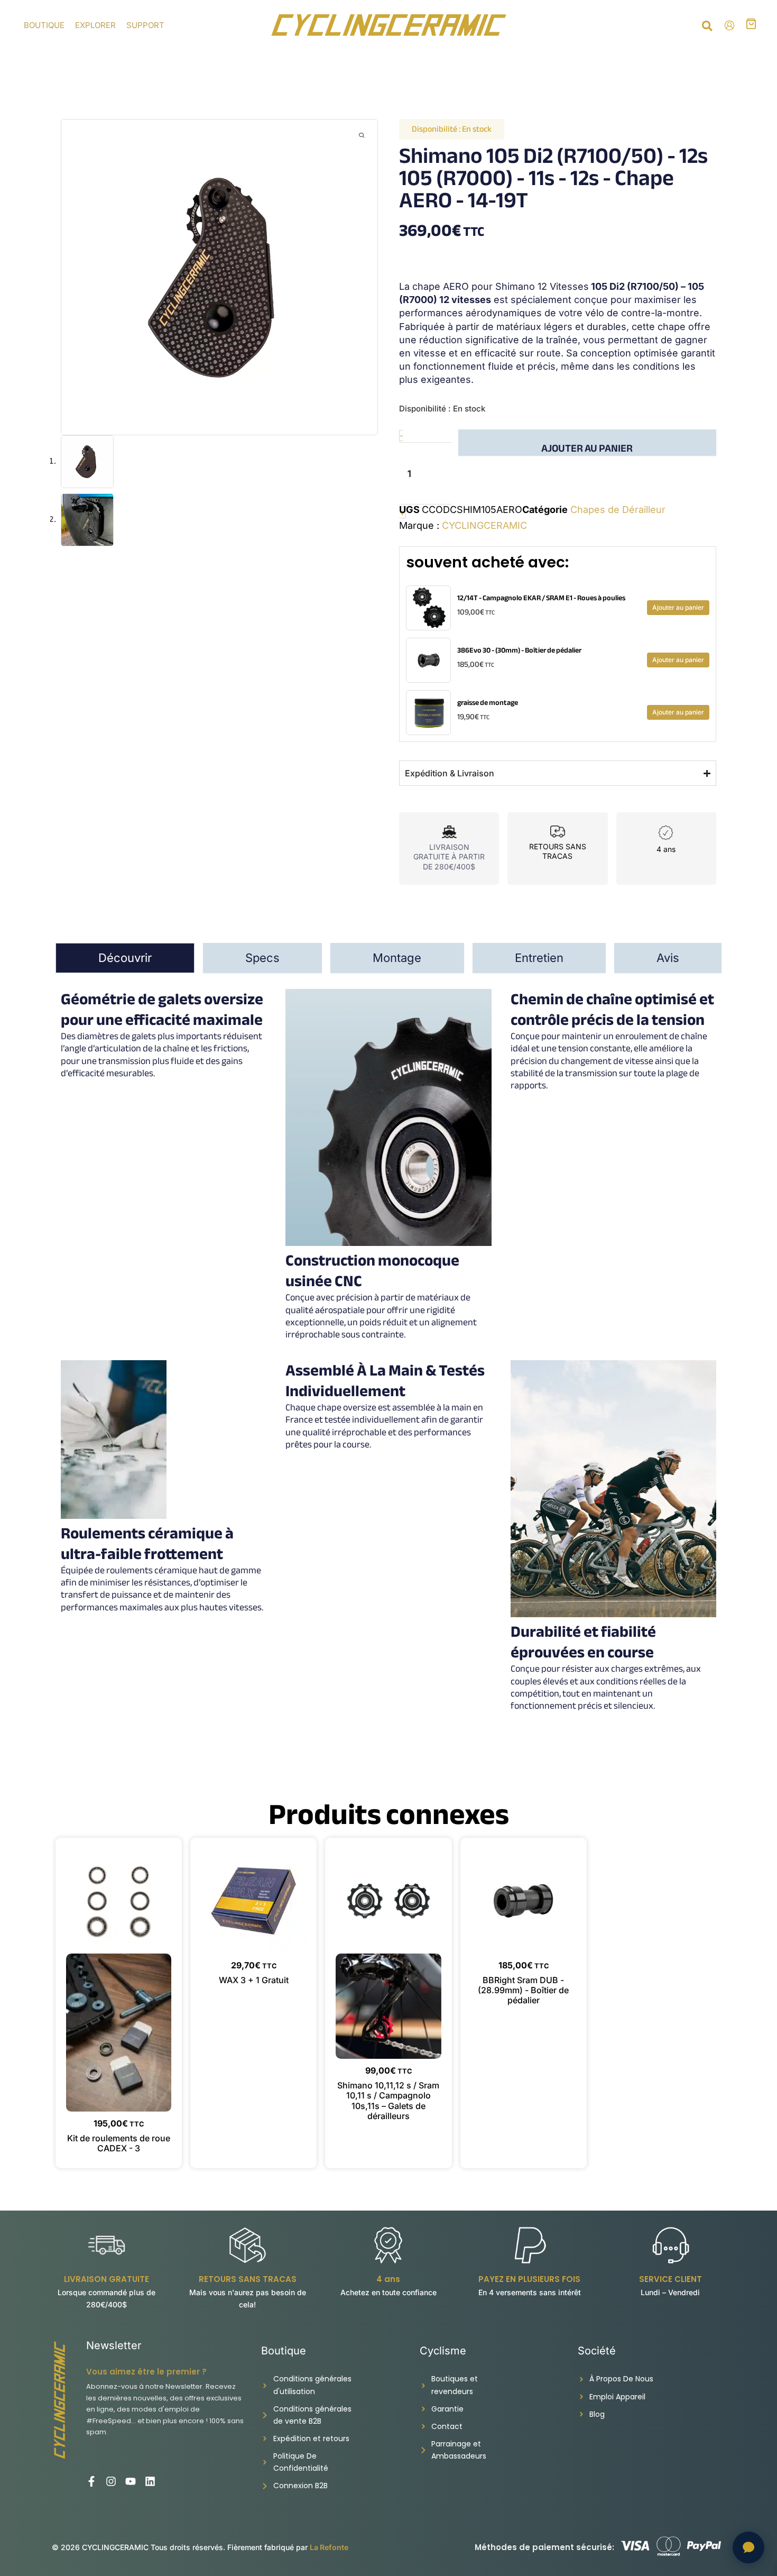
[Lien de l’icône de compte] (729, 25)
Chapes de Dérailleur (618, 510)
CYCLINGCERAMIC (484, 525)
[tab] (125, 958)
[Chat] (748, 2547)
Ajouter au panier (587, 447)
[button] (708, 27)
